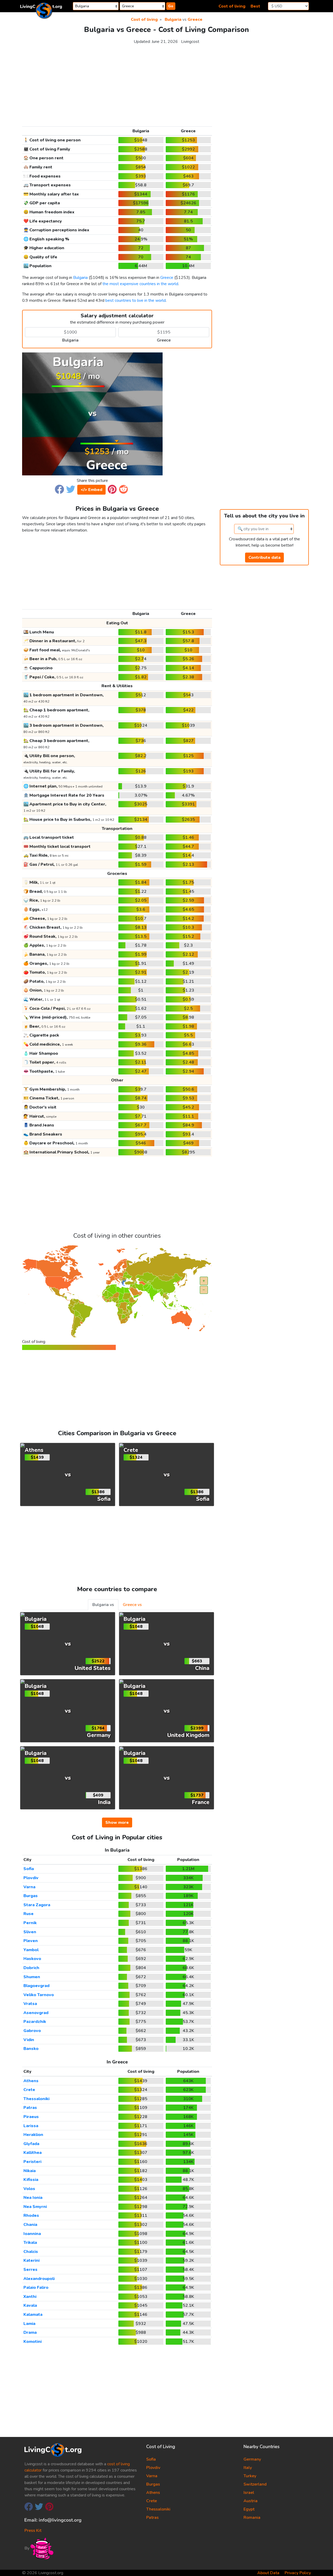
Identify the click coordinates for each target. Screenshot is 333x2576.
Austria (251, 2501)
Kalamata (33, 2315)
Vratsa (30, 2004)
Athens (31, 2081)
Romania (252, 2518)
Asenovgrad (36, 2013)
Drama (30, 2332)
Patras (30, 2108)
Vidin (29, 2040)
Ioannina (32, 2234)
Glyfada (31, 2144)
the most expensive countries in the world (140, 284)
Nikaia (30, 2171)
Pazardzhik (35, 2022)
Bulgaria (173, 19)
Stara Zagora (37, 1905)
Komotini (33, 2342)
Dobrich (31, 1968)
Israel (249, 2493)
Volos (29, 2189)
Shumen (32, 1977)
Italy (248, 2468)
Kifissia (31, 2180)
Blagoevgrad (36, 1986)
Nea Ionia (33, 2198)
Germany (252, 2459)
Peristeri (32, 2162)
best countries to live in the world (136, 300)
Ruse (28, 1914)
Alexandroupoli (39, 2279)
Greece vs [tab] (132, 1605)
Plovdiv (31, 1878)
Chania (30, 2225)
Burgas (31, 1896)
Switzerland (255, 2484)
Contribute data (264, 558)
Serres (30, 2270)
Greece (195, 19)
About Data (268, 2573)
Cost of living (232, 6)
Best (255, 6)
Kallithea (33, 2153)
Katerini (31, 2260)
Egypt (249, 2509)
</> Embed (91, 490)
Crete (29, 2090)
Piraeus (31, 2117)
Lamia (29, 2324)
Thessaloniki (36, 2099)
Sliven (30, 1932)
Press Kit (33, 2531)
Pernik (30, 1923)
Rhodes (31, 2216)
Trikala (30, 2243)
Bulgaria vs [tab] (103, 1605)
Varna (29, 1887)
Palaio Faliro (36, 2287)
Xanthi (30, 2297)
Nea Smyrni (35, 2207)
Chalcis (31, 2252)
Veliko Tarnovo (39, 1995)
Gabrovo (32, 2031)
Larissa (31, 2126)
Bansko (31, 2049)
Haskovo (32, 1959)
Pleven (31, 1941)
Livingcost (190, 42)
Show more (117, 1823)
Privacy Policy (298, 2573)
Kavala (30, 2305)
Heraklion (33, 2135)
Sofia (29, 1869)
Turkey (250, 2476)
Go (171, 6)
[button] (59, 489)
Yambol (31, 1950)
